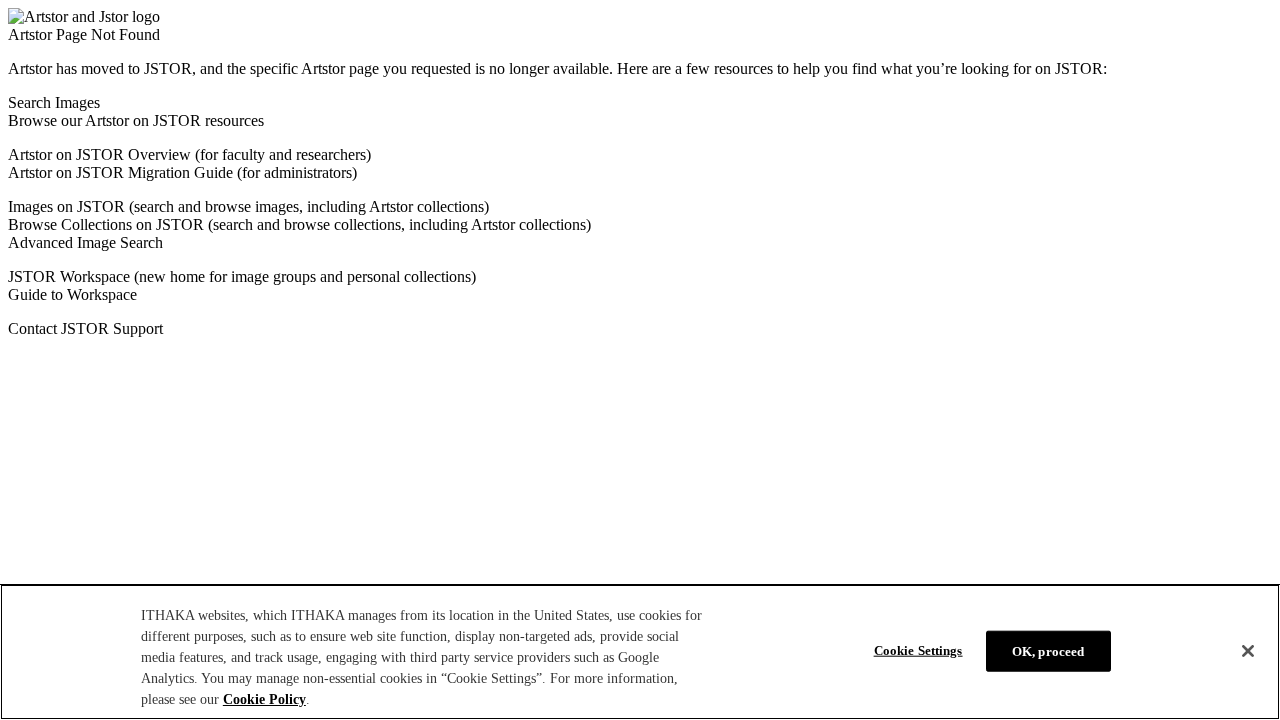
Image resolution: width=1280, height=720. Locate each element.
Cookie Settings (918, 649)
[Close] (1248, 651)
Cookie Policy (264, 699)
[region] (640, 652)
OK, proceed (1048, 650)
